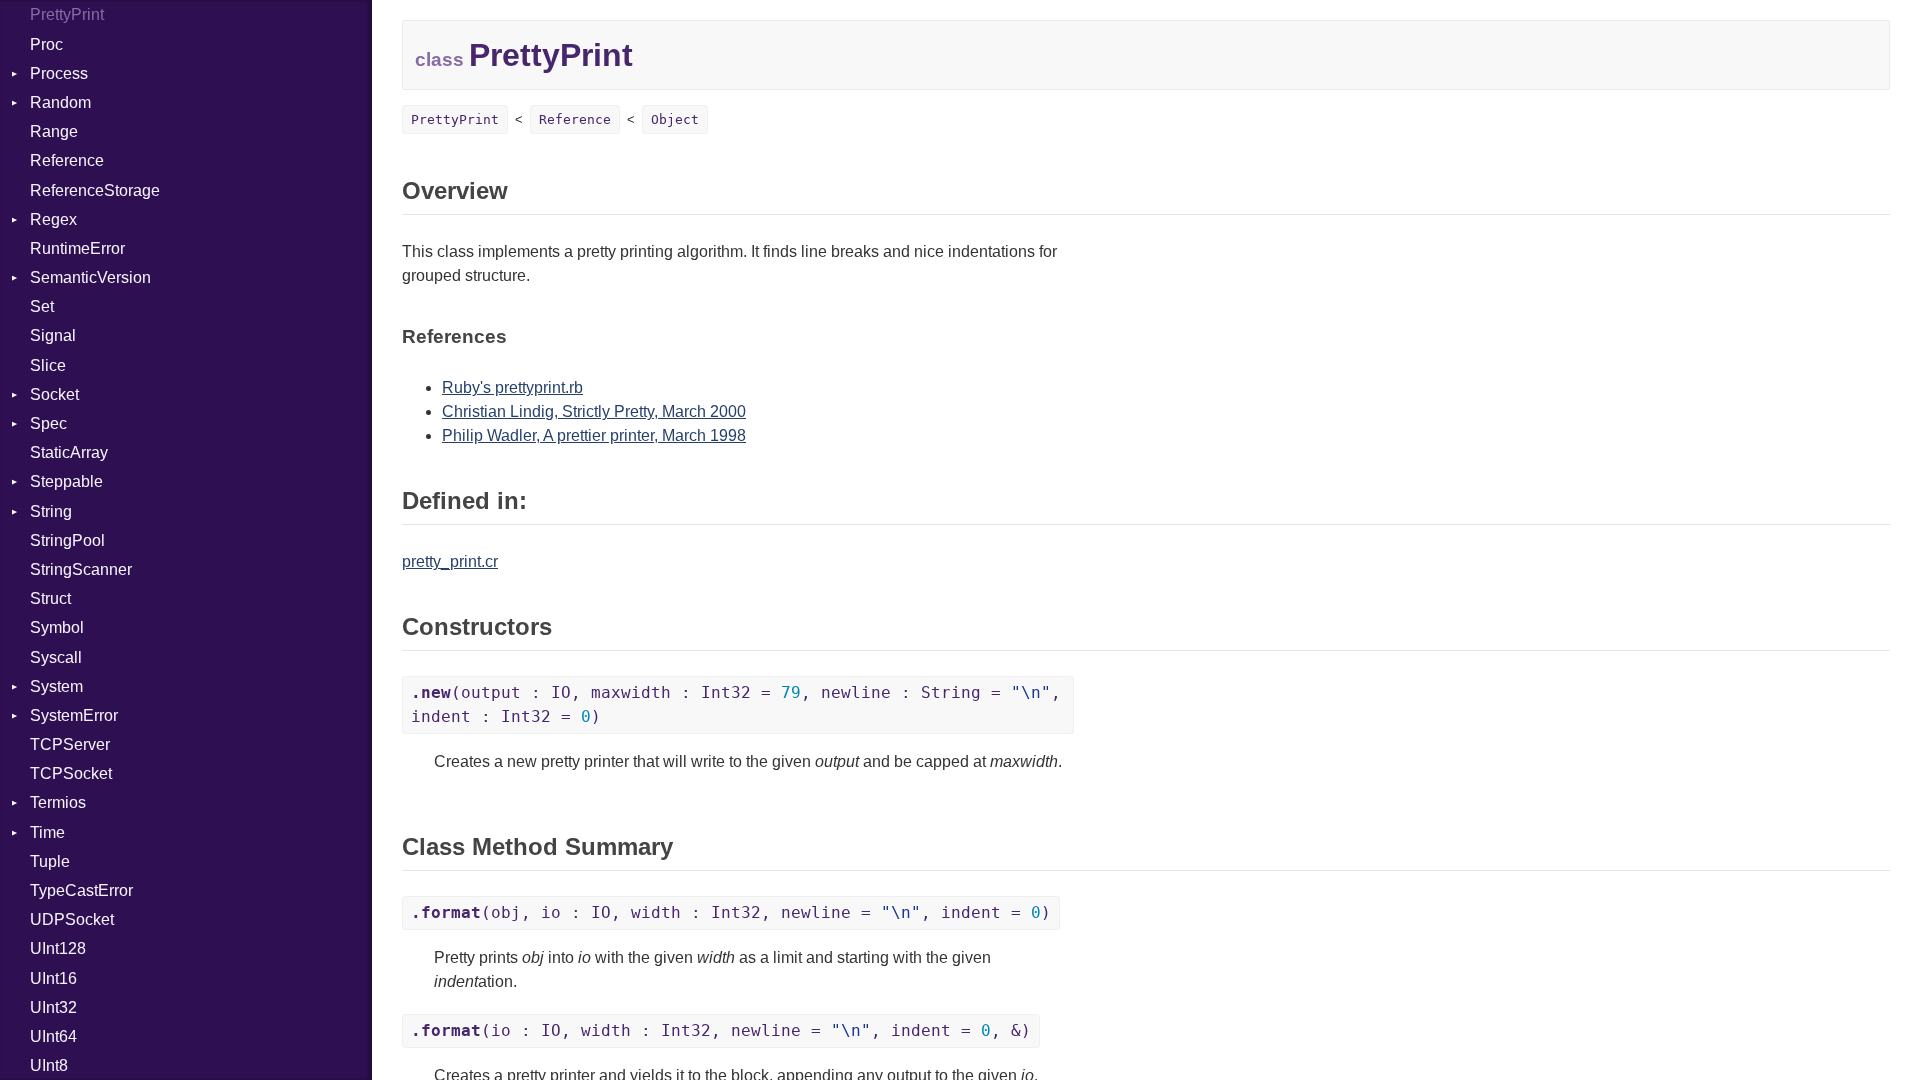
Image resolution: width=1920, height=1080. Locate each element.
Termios (58, 802)
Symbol (57, 627)
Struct (50, 598)
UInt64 (53, 1036)
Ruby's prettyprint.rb (512, 387)
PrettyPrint (67, 14)
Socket (54, 394)
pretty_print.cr (450, 561)
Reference (67, 160)
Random (60, 102)
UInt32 (53, 1007)
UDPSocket (72, 919)
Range (54, 131)
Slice (48, 365)
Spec (48, 423)
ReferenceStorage (95, 190)
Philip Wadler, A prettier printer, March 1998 (594, 435)
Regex (53, 219)
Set (42, 306)
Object (675, 119)
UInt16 (53, 978)
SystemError (74, 715)
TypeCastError (81, 890)
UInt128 (58, 948)
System (56, 686)
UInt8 (49, 1065)
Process (59, 73)
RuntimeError (77, 248)
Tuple (50, 861)
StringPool (67, 540)
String (51, 511)
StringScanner (81, 569)
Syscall (56, 657)
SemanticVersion (90, 277)
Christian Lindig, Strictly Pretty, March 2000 (594, 411)
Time (47, 832)
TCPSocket (71, 773)
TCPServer (70, 744)
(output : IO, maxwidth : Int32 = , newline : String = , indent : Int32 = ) (736, 704)
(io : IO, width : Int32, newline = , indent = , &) (721, 1030)
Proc (46, 44)
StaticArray (69, 452)
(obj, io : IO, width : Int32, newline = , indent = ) (731, 912)
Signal (53, 335)
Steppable (66, 481)
